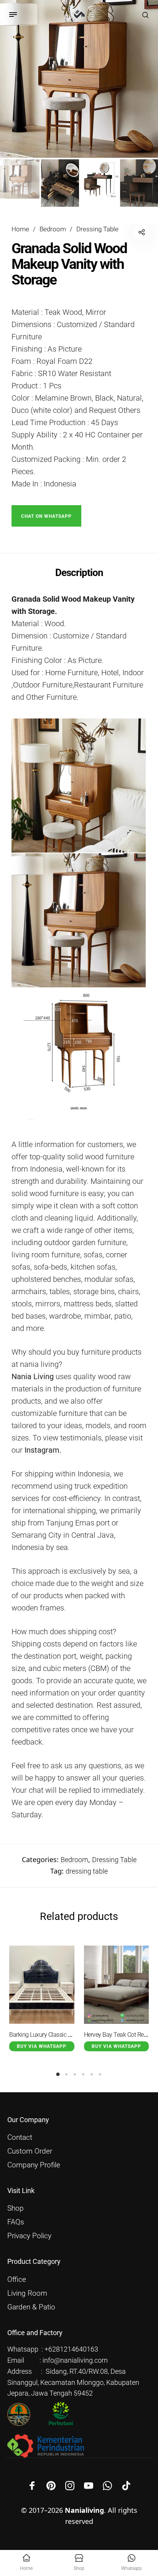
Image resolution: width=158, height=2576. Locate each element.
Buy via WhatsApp (42, 2046)
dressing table (87, 1871)
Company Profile (34, 2165)
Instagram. (43, 1450)
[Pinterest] (51, 2486)
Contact (20, 2137)
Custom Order (30, 2151)
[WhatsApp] (107, 2486)
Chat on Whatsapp (46, 516)
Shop (16, 2208)
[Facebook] (32, 2486)
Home (20, 229)
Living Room (27, 2293)
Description (79, 573)
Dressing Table (97, 229)
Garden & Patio (31, 2307)
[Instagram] (70, 2486)
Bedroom (53, 229)
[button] (46, 515)
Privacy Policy (29, 2236)
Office (17, 2280)
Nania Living (33, 1376)
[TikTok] (126, 2486)
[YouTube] (89, 2486)
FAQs (16, 2222)
